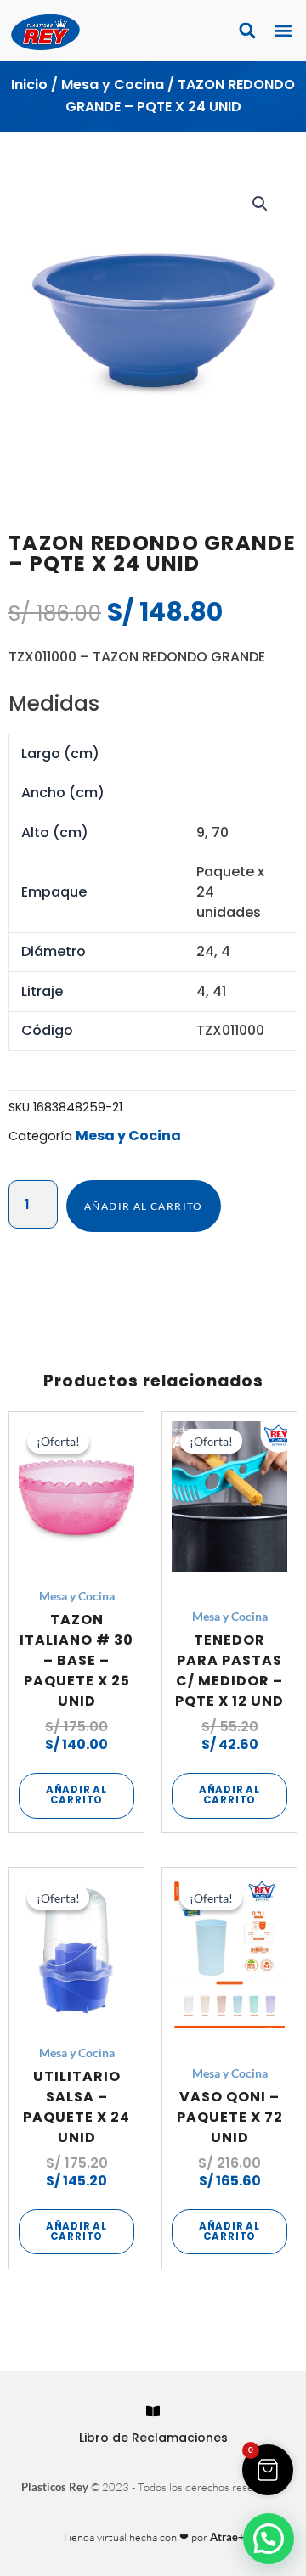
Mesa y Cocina (113, 84)
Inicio (29, 84)
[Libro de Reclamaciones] (153, 2411)
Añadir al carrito (144, 1206)
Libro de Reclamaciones (153, 2438)
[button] (283, 31)
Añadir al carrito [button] (76, 1795)
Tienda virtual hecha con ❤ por (153, 2537)
